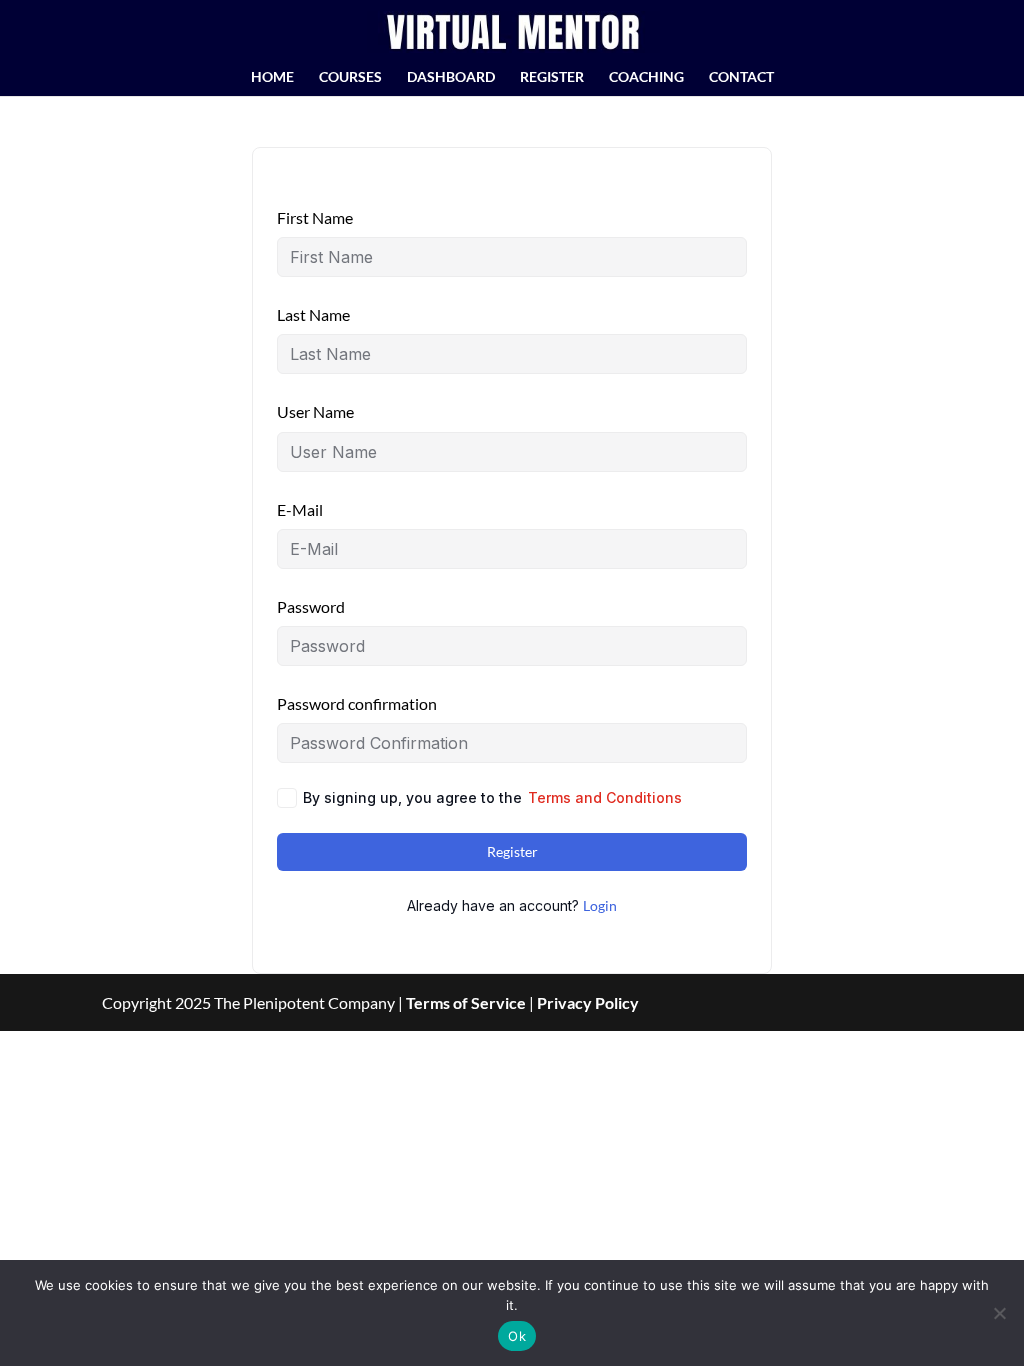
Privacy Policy (588, 1002)
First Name (315, 217)
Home (272, 77)
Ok (517, 1336)
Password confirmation (357, 703)
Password (311, 606)
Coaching (646, 77)
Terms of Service (466, 1002)
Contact (741, 77)
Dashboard (451, 77)
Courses (350, 77)
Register (552, 77)
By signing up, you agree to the (492, 797)
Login (600, 905)
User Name (315, 411)
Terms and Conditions (605, 797)
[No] (999, 1313)
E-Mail (300, 509)
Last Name (313, 314)
